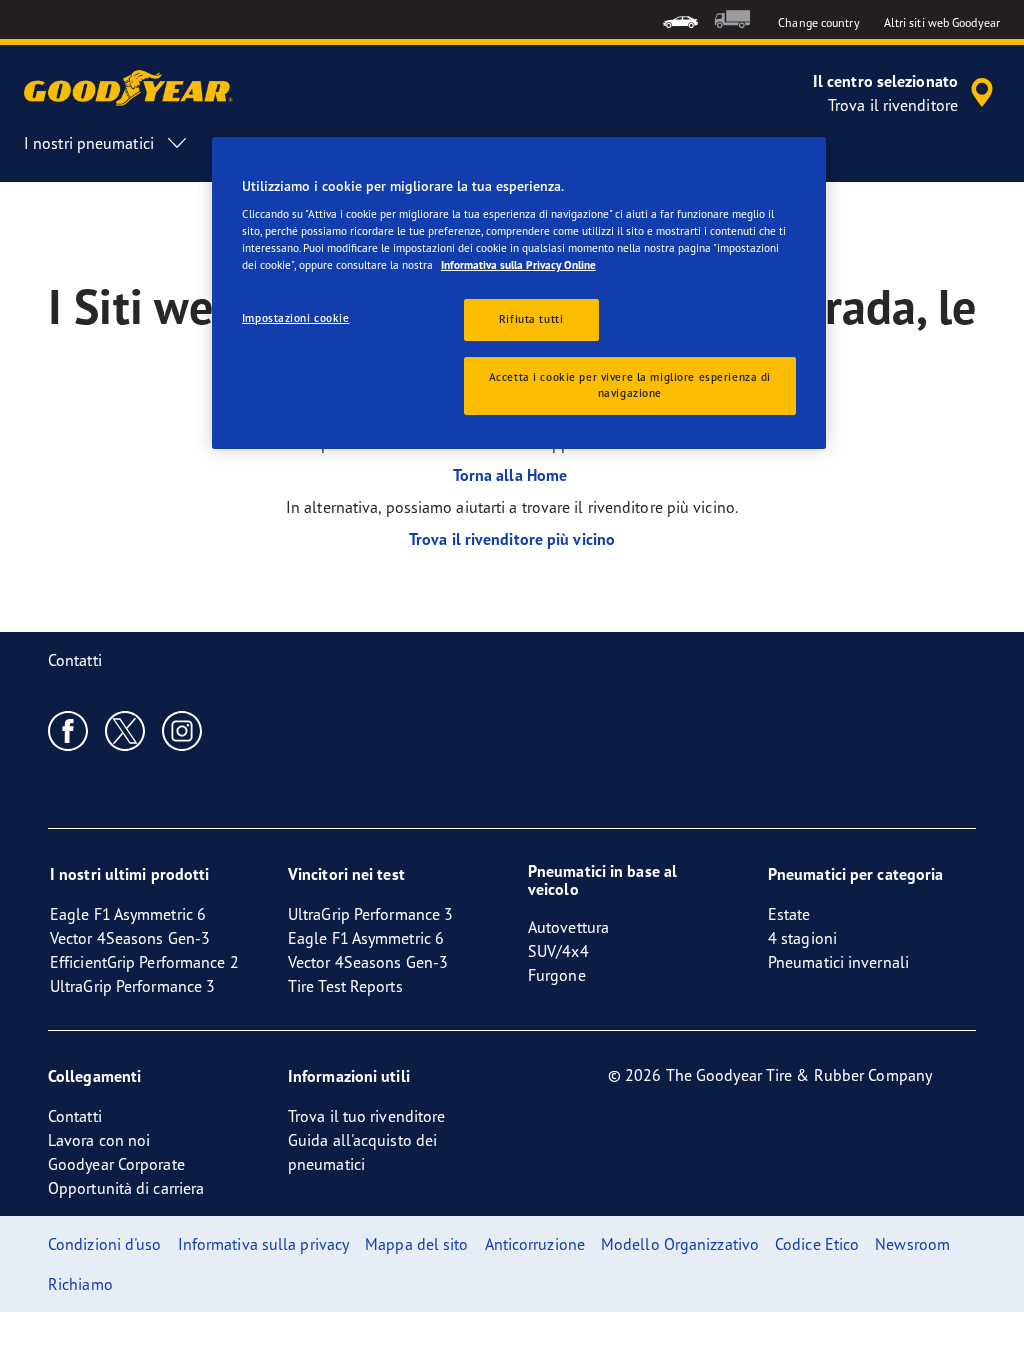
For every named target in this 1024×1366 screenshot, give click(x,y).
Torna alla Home (512, 475)
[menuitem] (680, 19)
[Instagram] (182, 730)
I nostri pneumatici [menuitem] (89, 143)
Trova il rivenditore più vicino (512, 539)
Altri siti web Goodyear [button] (942, 22)
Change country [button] (818, 22)
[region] (519, 293)
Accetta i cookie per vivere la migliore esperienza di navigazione (630, 385)
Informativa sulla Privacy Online (518, 265)
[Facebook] (68, 730)
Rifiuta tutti (531, 319)
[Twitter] (125, 730)
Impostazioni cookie (296, 318)
